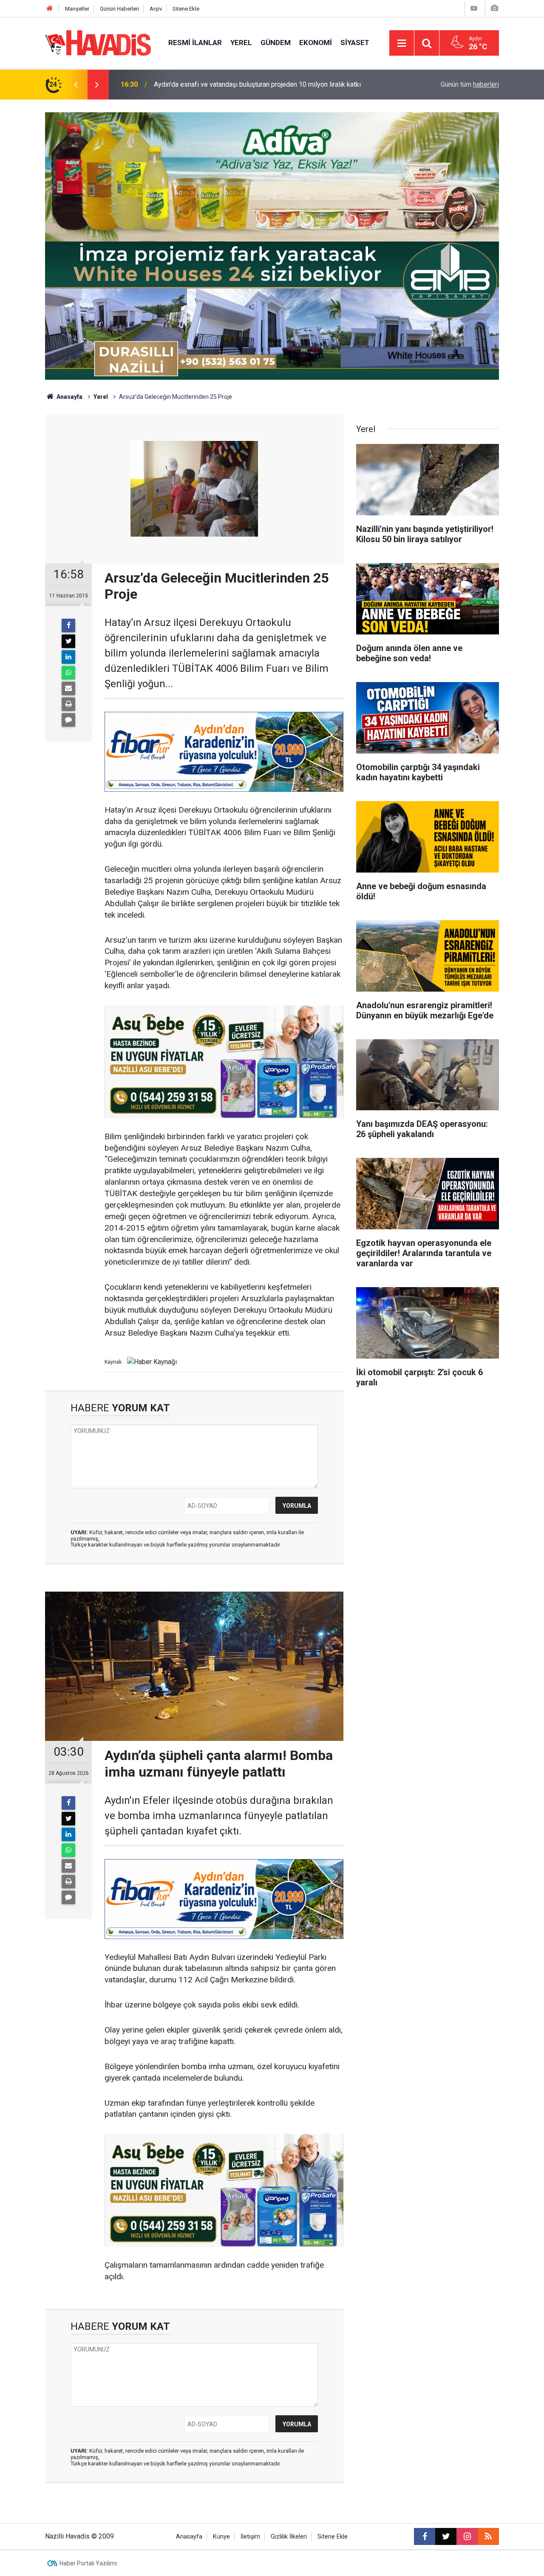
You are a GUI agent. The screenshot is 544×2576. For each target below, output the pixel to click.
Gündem (276, 43)
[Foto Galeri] (494, 8)
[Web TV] (474, 8)
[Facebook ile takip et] (425, 2536)
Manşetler (77, 9)
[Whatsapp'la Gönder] (68, 673)
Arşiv (156, 9)
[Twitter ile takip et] (446, 2536)
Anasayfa (69, 397)
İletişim (250, 2537)
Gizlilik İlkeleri (289, 2537)
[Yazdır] (68, 704)
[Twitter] (68, 641)
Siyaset (355, 43)
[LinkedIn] (68, 657)
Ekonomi (316, 43)
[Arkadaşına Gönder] (68, 688)
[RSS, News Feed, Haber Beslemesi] (488, 2536)
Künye (221, 2537)
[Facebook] (68, 626)
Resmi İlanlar (195, 43)
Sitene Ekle (186, 9)
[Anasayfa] (50, 9)
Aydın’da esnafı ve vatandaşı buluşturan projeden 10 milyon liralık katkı (257, 84)
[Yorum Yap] (68, 720)
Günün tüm (470, 84)
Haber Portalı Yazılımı (88, 2563)
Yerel (241, 43)
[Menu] (402, 43)
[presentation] (76, 85)
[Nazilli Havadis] (98, 42)
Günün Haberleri (119, 9)
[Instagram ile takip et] (467, 2536)
